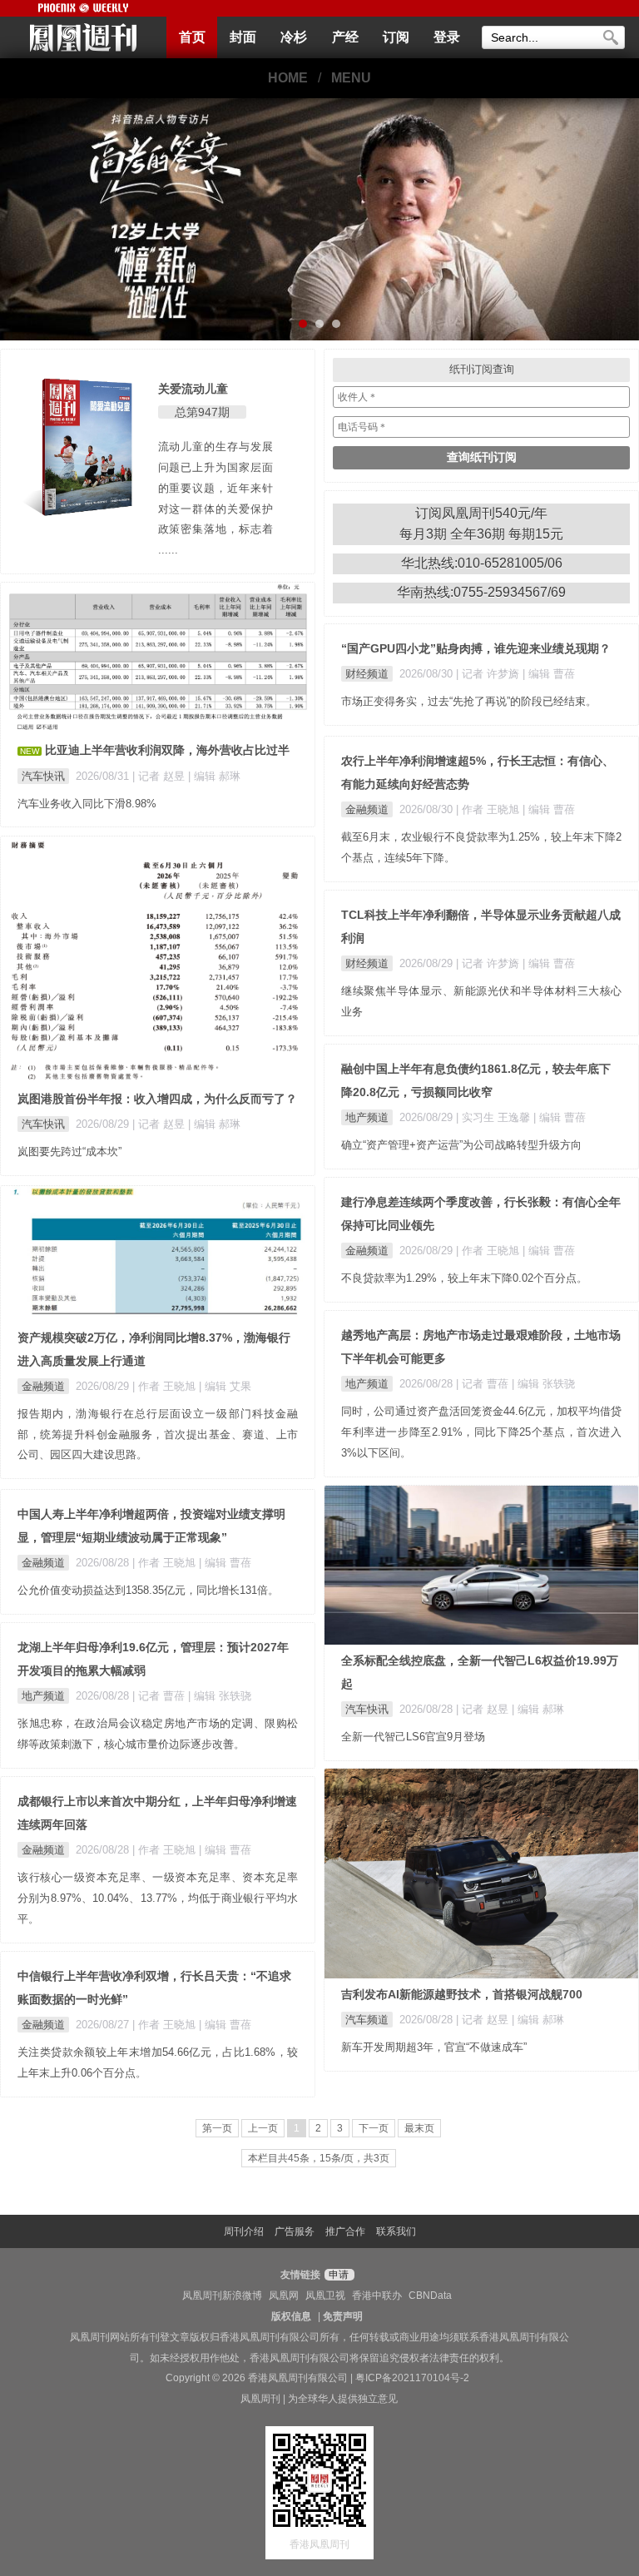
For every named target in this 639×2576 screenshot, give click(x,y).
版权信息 (291, 2316)
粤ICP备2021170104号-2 (412, 2378)
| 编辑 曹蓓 (549, 674)
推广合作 (345, 2231)
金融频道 (367, 809)
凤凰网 (284, 2296)
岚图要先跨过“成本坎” (69, 1152)
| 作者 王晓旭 (489, 809)
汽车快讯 (43, 776)
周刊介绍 (244, 2231)
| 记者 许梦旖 (489, 674)
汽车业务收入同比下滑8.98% (87, 804)
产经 (345, 37)
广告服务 (295, 2231)
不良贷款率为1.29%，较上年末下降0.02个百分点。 (464, 1278)
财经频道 (367, 674)
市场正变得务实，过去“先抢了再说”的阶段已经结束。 (469, 701)
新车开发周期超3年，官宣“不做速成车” (434, 2047)
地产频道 (367, 1117)
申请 (337, 2275)
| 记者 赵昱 (160, 776)
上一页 (263, 2128)
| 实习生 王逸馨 (495, 1117)
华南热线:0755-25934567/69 (481, 592)
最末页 (419, 2128)
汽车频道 (367, 2020)
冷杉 (294, 37)
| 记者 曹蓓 (484, 1384)
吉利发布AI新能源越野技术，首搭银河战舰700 (462, 1994)
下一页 (374, 2128)
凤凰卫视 (325, 2296)
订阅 (396, 37)
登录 (447, 37)
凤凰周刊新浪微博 (222, 2296)
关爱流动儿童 (193, 389)
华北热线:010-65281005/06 (482, 563)
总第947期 (202, 412)
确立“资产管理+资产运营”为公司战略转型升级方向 (461, 1145)
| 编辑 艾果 (225, 1386)
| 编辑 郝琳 (214, 776)
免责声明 (343, 2316)
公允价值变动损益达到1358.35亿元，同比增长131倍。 (148, 1590)
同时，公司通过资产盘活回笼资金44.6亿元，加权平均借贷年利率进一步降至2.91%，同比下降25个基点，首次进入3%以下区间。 (481, 1432)
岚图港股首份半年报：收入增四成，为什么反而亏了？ (157, 1099)
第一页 (217, 2128)
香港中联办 (377, 2296)
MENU (351, 78)
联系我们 (396, 2231)
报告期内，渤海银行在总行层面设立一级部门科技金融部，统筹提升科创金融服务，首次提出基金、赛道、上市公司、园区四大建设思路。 (158, 1434)
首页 (192, 37)
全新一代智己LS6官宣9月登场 (413, 1737)
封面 (243, 37)
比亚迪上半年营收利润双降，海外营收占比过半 (167, 750)
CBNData (430, 2296)
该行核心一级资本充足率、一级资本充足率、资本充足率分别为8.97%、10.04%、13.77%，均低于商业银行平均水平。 (158, 1898)
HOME (288, 78)
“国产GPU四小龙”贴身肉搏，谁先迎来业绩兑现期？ (476, 648)
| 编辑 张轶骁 (543, 1384)
